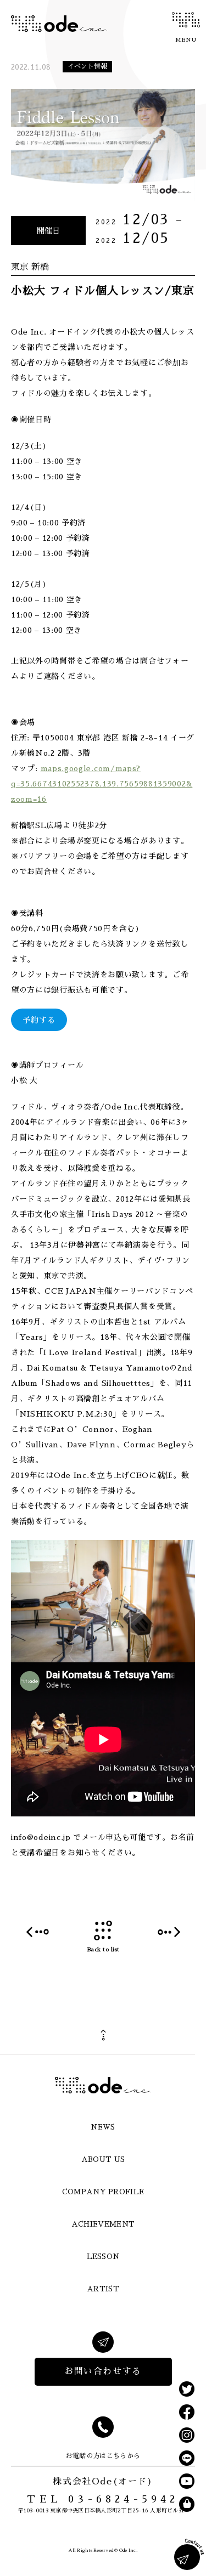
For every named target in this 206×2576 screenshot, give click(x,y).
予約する (39, 1020)
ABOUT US (103, 2159)
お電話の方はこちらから (103, 2456)
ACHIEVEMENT (103, 2224)
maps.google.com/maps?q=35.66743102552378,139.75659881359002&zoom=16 (102, 784)
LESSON (103, 2257)
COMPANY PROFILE (103, 2192)
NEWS (103, 2127)
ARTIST (103, 2289)
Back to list (103, 1950)
